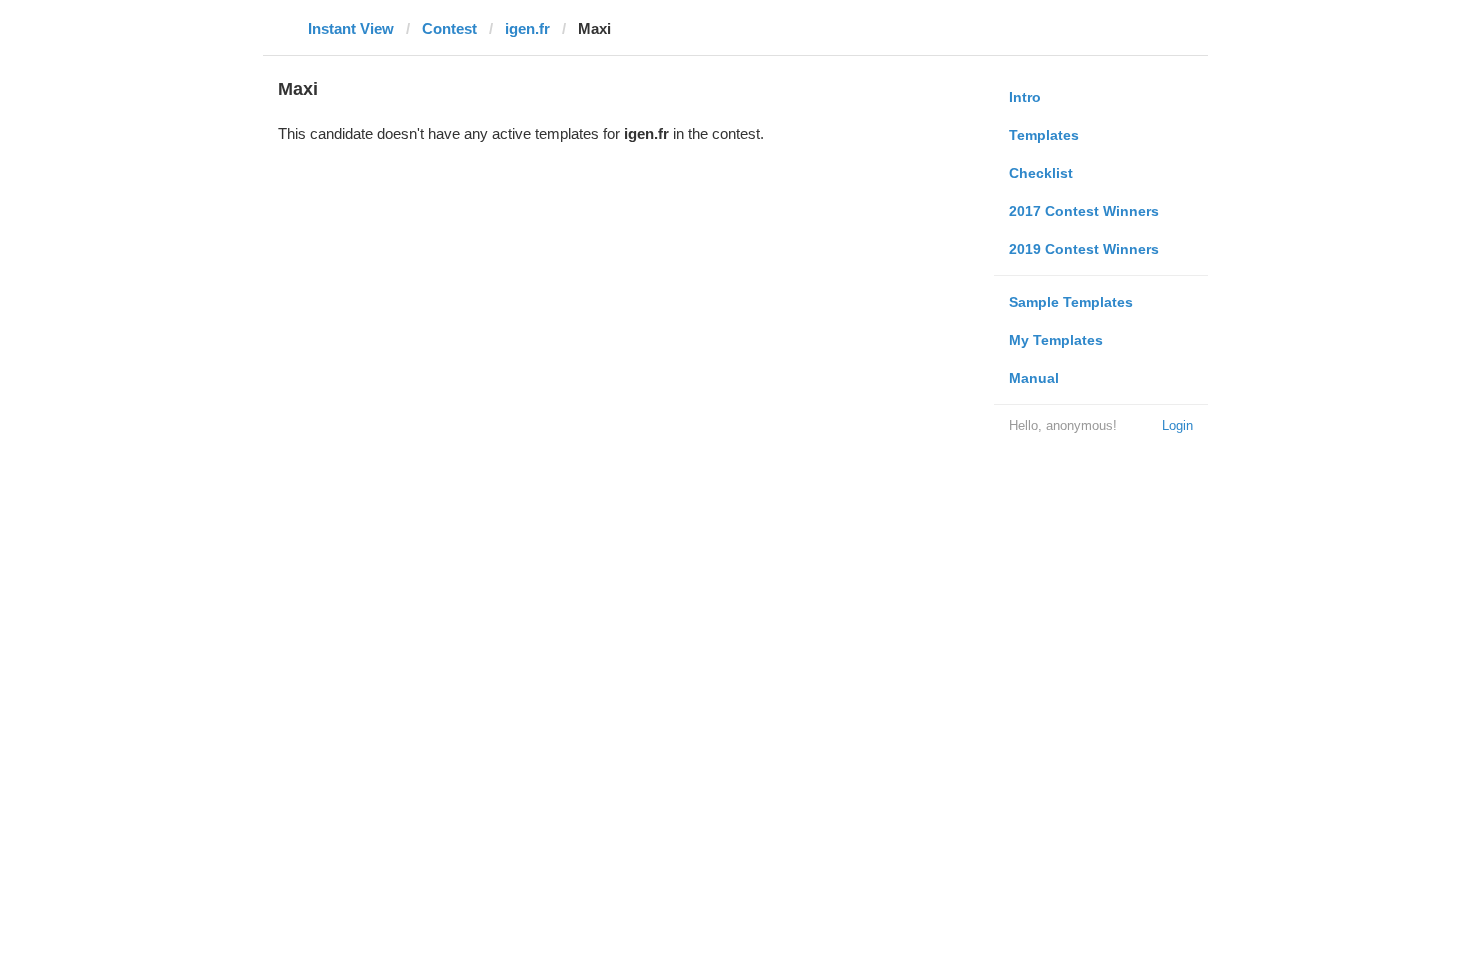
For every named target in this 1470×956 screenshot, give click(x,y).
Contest (449, 28)
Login (1177, 425)
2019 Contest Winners (1084, 249)
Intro (1025, 97)
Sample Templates (1071, 302)
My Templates (1056, 340)
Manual (1034, 378)
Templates (1044, 135)
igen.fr (527, 28)
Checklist (1041, 173)
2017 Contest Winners (1084, 211)
